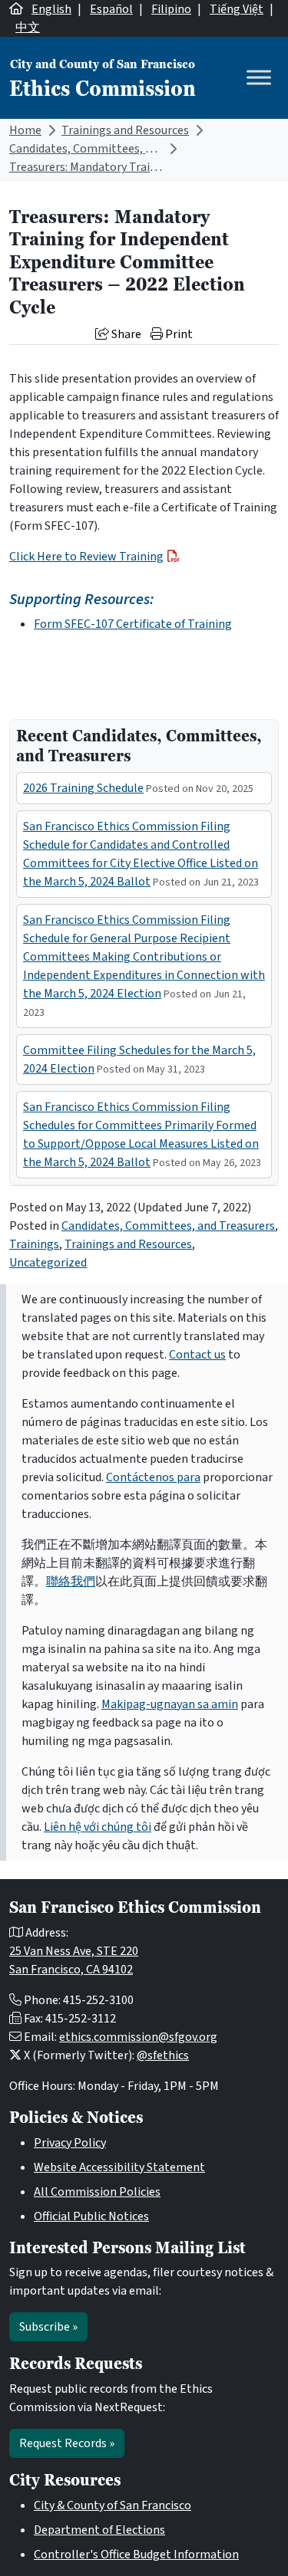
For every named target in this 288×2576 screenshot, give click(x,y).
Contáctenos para (153, 1477)
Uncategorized (48, 1263)
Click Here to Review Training (86, 557)
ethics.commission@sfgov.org (138, 2037)
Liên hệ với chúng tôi (98, 1827)
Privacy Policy (70, 2143)
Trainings (34, 1244)
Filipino (171, 9)
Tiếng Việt (237, 9)
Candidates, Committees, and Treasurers (116, 149)
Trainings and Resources (125, 130)
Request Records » (67, 2443)
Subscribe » (48, 2327)
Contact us (197, 1355)
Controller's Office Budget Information (136, 2555)
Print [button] (178, 334)
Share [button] (125, 334)
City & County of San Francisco (113, 2505)
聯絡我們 (71, 1582)
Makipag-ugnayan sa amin (170, 1704)
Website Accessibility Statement (119, 2167)
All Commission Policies (97, 2192)
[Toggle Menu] (259, 78)
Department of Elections (99, 2530)
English (51, 9)
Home (25, 130)
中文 (28, 28)
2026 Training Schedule (83, 788)
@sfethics (163, 2055)
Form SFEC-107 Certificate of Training (133, 624)
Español (111, 9)
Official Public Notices (91, 2216)
